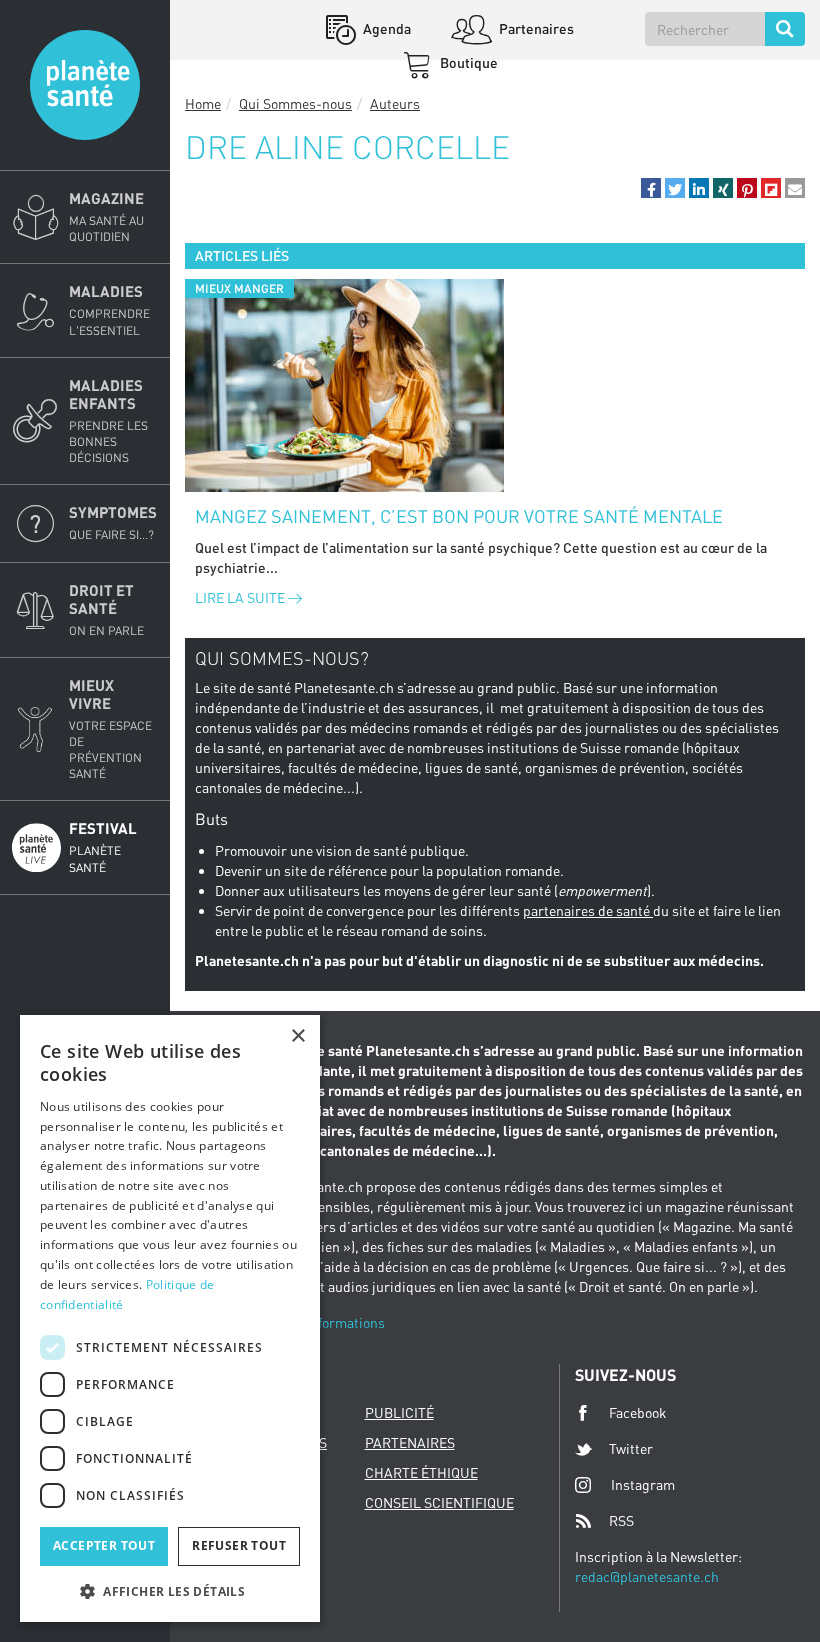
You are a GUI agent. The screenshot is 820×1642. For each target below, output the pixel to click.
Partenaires (535, 28)
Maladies (109, 309)
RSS (621, 1520)
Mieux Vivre (110, 729)
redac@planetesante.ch (647, 1576)
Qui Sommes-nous (295, 103)
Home (203, 103)
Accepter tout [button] (104, 1545)
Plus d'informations (324, 1322)
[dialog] (170, 1318)
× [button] (297, 1036)
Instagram (643, 1484)
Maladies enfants (108, 420)
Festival (103, 846)
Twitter (631, 1448)
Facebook (638, 1412)
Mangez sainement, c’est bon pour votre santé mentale (459, 516)
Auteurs (395, 103)
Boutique (467, 62)
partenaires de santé (588, 910)
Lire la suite (241, 597)
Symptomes (113, 522)
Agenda (385, 28)
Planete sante (85, 85)
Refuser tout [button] (239, 1545)
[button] (651, 188)
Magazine (106, 216)
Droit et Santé (106, 609)
